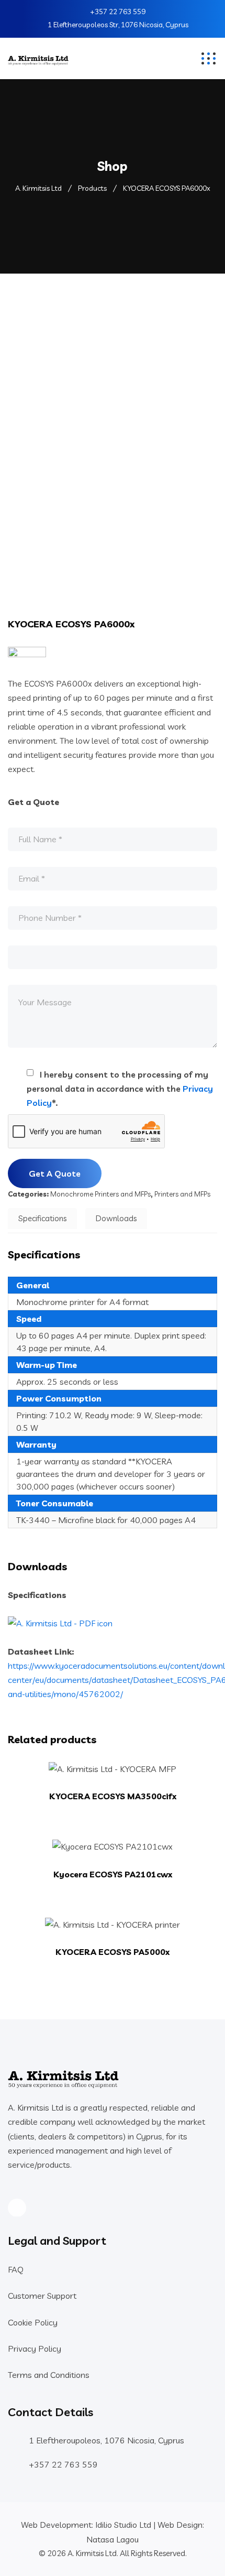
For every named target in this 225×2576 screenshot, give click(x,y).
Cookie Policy (33, 2322)
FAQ (16, 2269)
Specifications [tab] (42, 1218)
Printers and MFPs (182, 1194)
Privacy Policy (35, 2349)
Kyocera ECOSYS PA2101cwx (113, 1874)
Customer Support (42, 2296)
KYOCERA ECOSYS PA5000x (113, 1952)
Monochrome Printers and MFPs (100, 1194)
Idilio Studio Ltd (123, 2525)
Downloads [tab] (116, 1218)
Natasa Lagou (113, 2539)
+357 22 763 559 (118, 12)
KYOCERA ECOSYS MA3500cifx (113, 1796)
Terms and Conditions (49, 2375)
